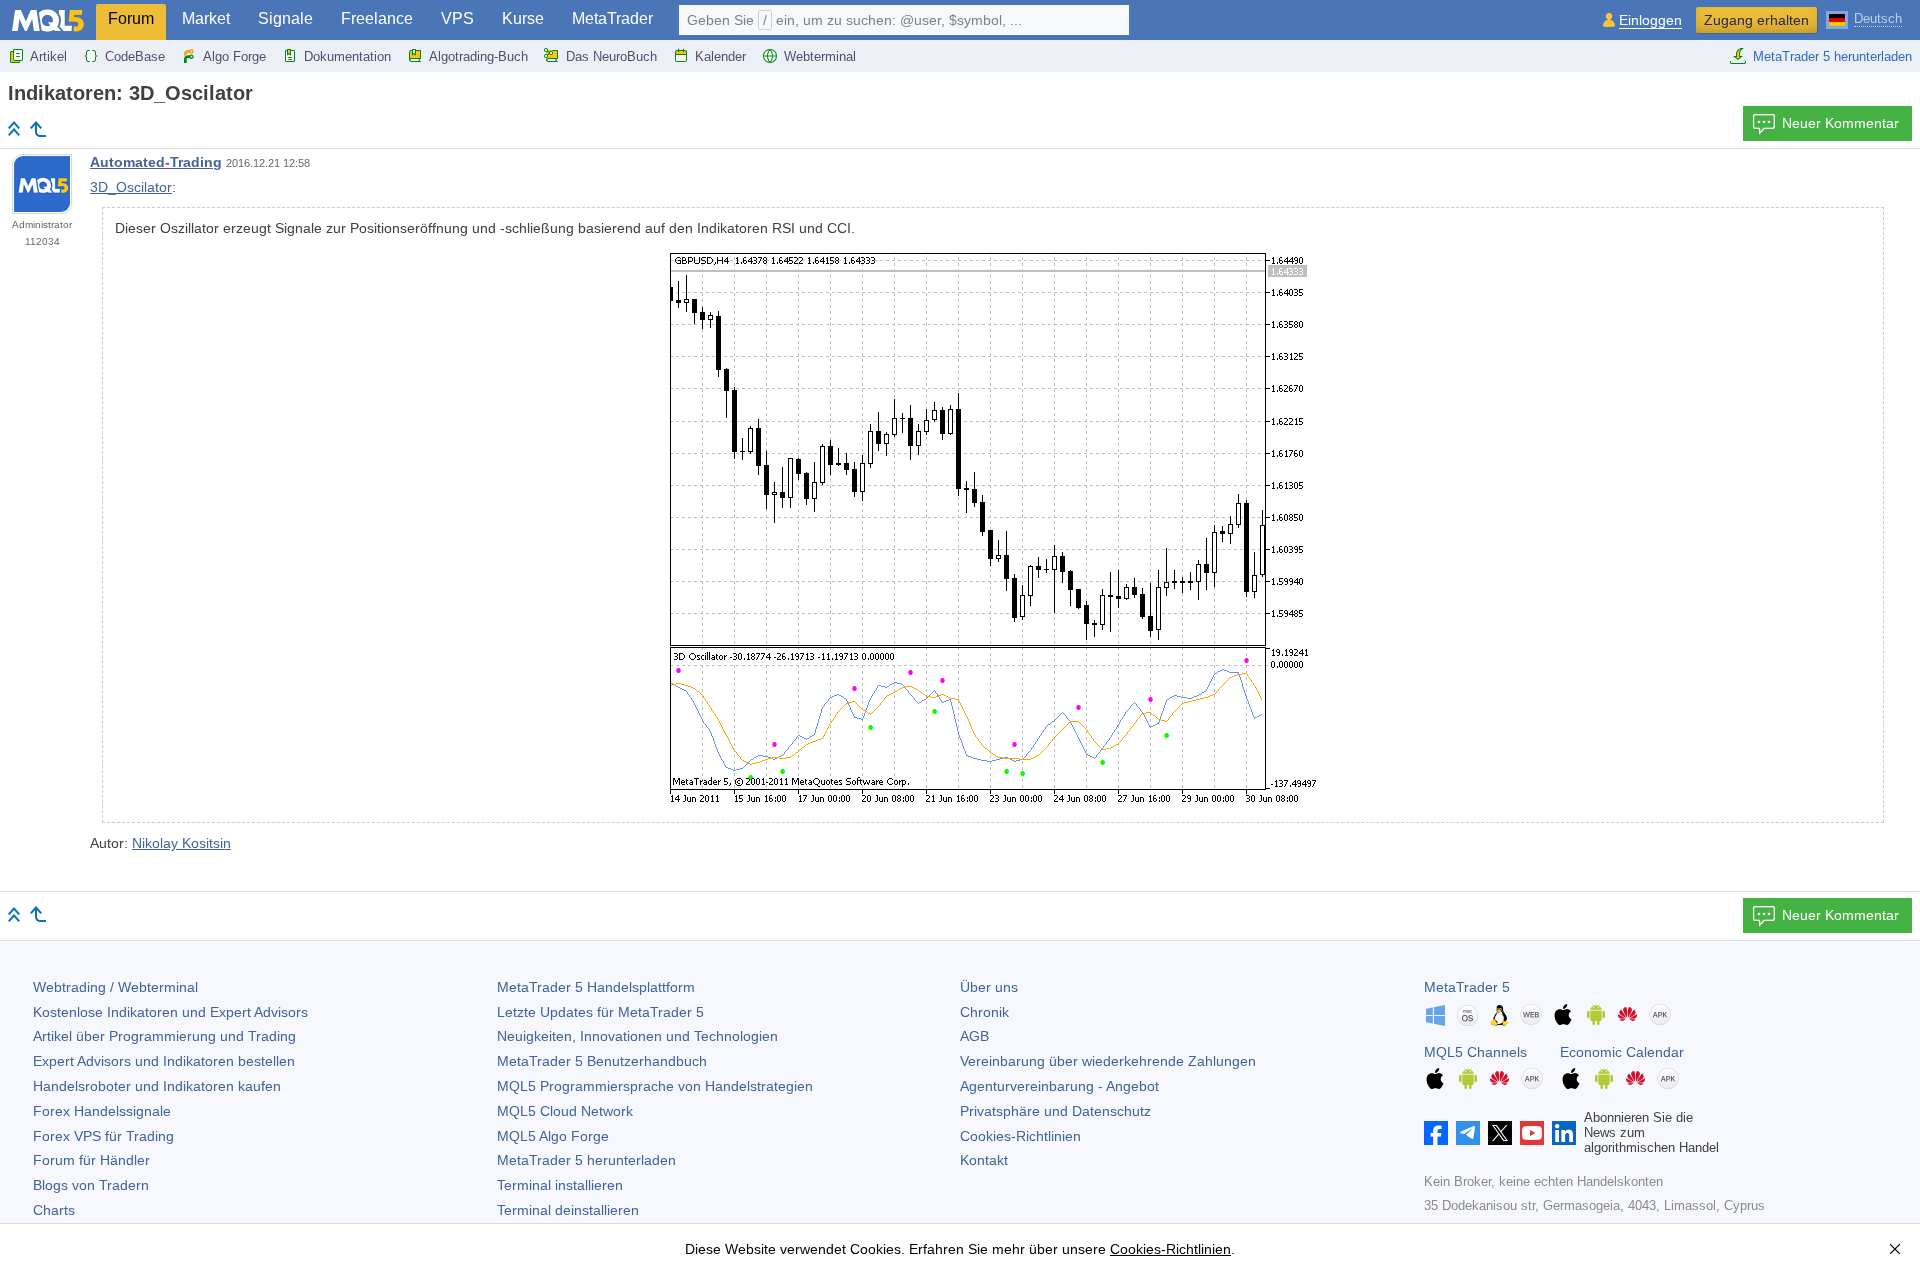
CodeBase (135, 56)
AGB (974, 1036)
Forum (131, 18)
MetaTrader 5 (1467, 987)
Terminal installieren (560, 1185)
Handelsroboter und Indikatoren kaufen (157, 1086)
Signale (285, 18)
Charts (54, 1210)
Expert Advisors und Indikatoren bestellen (164, 1061)
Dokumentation (347, 56)
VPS (457, 18)
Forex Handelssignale (102, 1111)
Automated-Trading (156, 162)
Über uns (989, 987)
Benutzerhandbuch (602, 1061)
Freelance (377, 18)
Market (206, 18)
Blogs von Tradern (91, 1185)
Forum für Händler (91, 1160)
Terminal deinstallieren (568, 1210)
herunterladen (586, 1160)
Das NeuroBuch (611, 56)
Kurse (523, 18)
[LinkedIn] (1564, 1133)
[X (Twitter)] (1500, 1133)
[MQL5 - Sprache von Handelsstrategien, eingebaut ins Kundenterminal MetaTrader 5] (48, 20)
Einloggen (1650, 20)
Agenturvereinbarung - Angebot (1059, 1086)
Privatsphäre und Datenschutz (1055, 1111)
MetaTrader (612, 18)
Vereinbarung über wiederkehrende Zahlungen (1108, 1061)
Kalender (720, 56)
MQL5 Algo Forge (553, 1136)
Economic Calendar (1622, 1052)
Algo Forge (234, 56)
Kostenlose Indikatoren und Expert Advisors (170, 1012)
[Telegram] (1468, 1133)
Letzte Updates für (600, 1012)
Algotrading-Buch (478, 56)
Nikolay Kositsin (181, 843)
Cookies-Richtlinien (1020, 1136)
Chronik (984, 1012)
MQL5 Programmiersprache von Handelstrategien (655, 1086)
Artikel (48, 56)
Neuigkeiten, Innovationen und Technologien (637, 1036)
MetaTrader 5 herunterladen (1832, 56)
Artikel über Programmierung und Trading (164, 1036)
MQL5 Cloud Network (565, 1111)
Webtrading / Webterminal (115, 987)
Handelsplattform (596, 987)
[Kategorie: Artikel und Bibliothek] (38, 129)
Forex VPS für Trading (103, 1136)
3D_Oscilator (131, 187)
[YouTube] (1532, 1133)
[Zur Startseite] (14, 128)
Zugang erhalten (1756, 20)
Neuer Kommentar (1840, 123)
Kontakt (984, 1160)
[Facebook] (1436, 1133)
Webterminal (820, 56)
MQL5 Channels (1475, 1052)
